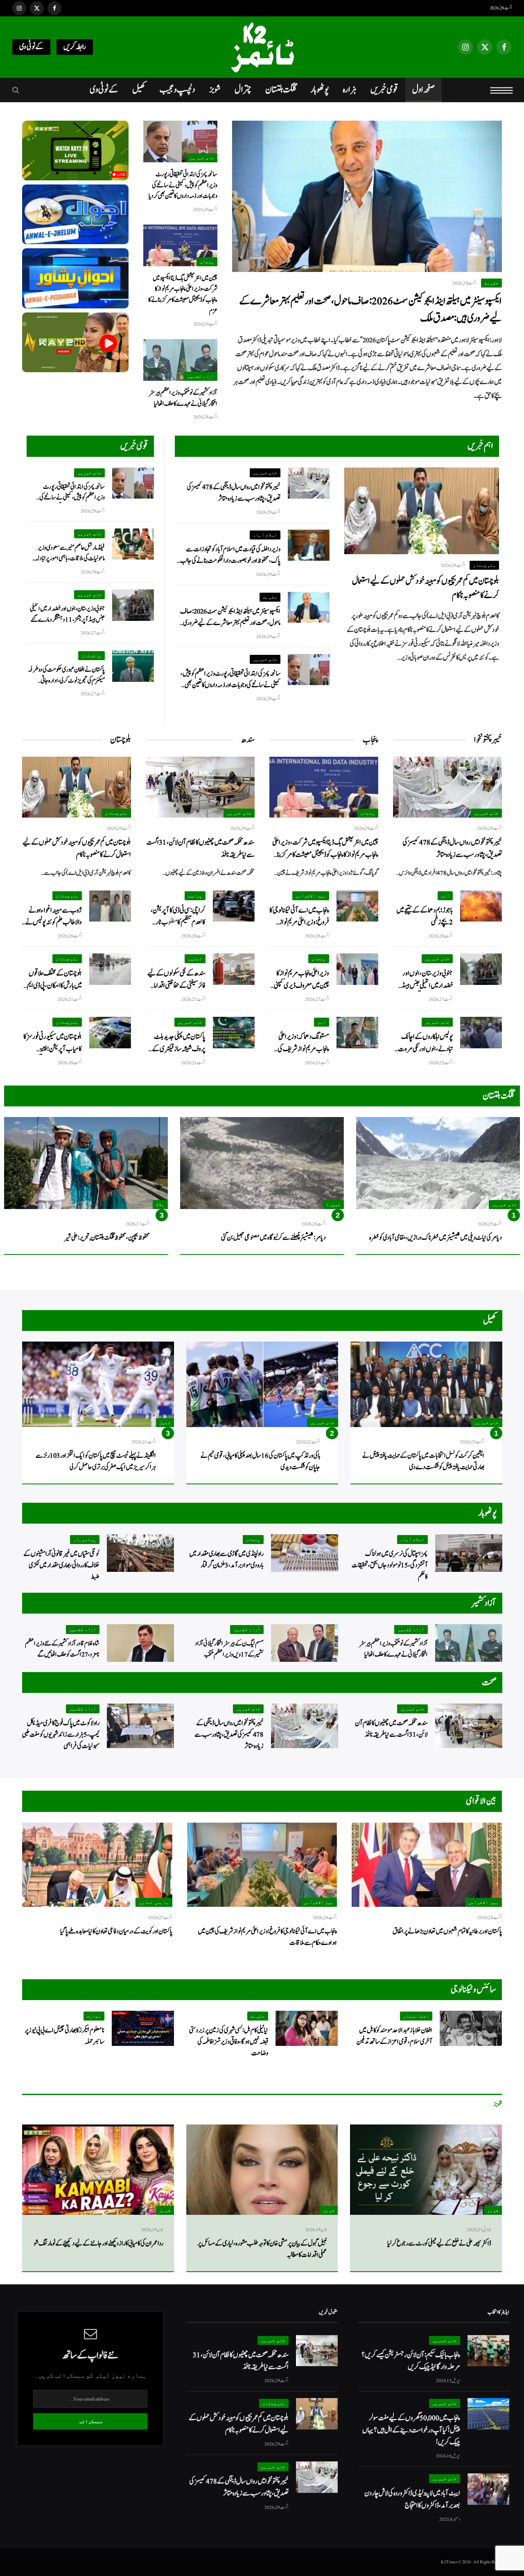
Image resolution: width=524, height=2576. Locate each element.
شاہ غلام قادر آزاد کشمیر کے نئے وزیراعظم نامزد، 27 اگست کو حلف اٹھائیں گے (62, 1649)
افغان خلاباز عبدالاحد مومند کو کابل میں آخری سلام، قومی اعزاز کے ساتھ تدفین (394, 2036)
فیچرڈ (333, 1204)
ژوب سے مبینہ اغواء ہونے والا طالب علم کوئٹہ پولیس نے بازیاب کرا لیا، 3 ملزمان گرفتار (53, 916)
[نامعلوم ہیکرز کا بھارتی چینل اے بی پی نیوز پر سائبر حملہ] (143, 2028)
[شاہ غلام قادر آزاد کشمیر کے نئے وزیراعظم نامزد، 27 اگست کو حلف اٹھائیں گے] (140, 1643)
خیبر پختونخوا (488, 740)
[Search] (17, 90)
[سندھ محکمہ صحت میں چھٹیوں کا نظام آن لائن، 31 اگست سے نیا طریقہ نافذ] (200, 787)
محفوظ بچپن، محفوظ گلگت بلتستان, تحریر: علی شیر (107, 1238)
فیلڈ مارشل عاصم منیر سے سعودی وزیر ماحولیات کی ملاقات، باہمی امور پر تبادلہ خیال (70, 553)
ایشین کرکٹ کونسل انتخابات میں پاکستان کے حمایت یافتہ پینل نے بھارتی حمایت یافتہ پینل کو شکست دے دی (423, 1461)
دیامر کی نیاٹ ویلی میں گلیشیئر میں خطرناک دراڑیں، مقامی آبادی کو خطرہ (436, 1238)
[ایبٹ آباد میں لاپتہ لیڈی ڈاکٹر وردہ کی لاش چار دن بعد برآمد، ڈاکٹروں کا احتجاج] (488, 2489)
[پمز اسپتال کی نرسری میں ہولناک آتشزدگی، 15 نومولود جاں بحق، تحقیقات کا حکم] (469, 1553)
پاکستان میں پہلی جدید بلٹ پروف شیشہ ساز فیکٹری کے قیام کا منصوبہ (179, 1043)
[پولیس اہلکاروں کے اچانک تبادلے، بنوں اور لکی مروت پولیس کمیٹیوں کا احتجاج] (481, 1033)
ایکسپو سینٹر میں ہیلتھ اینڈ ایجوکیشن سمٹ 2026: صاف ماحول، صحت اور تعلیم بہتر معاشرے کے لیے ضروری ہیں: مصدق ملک (370, 310)
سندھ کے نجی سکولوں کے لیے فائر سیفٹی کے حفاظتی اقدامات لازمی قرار (176, 979)
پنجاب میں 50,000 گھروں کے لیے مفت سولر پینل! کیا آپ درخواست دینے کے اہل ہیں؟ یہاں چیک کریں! (411, 2430)
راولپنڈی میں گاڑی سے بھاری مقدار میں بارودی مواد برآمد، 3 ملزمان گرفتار (226, 1560)
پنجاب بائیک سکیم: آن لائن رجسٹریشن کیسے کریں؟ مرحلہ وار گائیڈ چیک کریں (411, 2361)
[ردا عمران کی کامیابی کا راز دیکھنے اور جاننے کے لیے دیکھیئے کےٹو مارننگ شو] (98, 2170)
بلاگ (160, 1204)
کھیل (139, 90)
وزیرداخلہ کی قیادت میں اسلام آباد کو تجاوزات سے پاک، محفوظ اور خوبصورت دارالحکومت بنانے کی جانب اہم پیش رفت (230, 555)
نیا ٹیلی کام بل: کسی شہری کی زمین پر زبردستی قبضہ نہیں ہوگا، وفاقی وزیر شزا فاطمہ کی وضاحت (229, 2042)
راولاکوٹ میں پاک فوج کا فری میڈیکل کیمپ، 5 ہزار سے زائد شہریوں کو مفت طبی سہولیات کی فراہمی (61, 1735)
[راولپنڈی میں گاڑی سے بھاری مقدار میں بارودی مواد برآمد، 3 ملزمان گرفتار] (304, 1553)
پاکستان (91, 655)
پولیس (195, 896)
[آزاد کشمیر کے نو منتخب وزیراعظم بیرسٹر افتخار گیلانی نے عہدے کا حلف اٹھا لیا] (180, 360)
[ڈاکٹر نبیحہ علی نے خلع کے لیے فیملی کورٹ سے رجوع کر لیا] (426, 2170)
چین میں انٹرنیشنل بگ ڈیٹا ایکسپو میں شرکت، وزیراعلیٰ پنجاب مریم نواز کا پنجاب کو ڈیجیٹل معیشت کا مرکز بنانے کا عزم (183, 294)
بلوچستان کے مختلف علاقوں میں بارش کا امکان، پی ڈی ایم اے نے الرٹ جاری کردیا (54, 979)
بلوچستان (484, 565)
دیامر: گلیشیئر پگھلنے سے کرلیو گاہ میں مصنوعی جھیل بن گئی (273, 1238)
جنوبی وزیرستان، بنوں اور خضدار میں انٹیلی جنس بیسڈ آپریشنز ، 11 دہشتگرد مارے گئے (67, 614)
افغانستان (416, 2016)
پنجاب (207, 262)
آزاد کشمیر (201, 376)
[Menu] (502, 90)
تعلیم (195, 959)
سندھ (248, 740)
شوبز (215, 90)
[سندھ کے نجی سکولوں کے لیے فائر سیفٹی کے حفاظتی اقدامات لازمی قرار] (234, 969)
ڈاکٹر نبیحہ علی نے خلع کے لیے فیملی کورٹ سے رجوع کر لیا (439, 2243)
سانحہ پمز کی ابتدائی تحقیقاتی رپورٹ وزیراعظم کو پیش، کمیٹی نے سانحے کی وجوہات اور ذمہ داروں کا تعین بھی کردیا (183, 185)
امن (445, 896)
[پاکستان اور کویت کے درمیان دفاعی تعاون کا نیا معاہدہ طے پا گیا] (97, 1865)
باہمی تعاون (154, 1902)
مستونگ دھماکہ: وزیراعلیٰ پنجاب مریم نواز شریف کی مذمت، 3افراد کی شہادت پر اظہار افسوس (302, 1043)
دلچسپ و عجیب (177, 90)
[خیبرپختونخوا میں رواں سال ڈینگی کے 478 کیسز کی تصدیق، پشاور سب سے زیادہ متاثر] (309, 483)
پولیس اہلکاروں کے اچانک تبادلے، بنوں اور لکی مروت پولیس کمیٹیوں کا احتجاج (425, 1043)
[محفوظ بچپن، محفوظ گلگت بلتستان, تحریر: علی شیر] (86, 1163)
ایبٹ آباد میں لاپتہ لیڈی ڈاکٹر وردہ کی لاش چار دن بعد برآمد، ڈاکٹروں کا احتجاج (412, 2499)
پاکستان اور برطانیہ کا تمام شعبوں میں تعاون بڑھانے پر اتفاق (447, 1931)
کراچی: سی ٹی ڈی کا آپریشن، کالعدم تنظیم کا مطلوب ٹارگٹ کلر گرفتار (176, 916)
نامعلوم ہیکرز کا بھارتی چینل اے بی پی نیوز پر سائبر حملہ (64, 2036)
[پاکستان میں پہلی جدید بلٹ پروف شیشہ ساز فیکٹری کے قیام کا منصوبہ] (234, 1033)
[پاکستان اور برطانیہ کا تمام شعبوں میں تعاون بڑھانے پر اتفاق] (427, 1865)
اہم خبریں (480, 446)
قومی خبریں (384, 90)
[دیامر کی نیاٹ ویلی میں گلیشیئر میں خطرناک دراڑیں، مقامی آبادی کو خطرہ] (438, 1163)
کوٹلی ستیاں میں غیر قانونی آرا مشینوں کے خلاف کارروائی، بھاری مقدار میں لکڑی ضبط (61, 1565)
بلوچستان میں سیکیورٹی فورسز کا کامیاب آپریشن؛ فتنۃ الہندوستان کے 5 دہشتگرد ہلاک (53, 1043)
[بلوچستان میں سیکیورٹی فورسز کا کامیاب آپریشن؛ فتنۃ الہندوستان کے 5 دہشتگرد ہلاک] (110, 1033)
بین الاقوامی (311, 896)
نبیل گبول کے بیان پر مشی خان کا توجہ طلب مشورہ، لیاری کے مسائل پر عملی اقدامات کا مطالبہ (262, 2249)
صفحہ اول (423, 90)
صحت (489, 1682)
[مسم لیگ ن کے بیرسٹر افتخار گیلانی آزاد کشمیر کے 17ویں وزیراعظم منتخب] (304, 1643)
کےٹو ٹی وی (31, 47)
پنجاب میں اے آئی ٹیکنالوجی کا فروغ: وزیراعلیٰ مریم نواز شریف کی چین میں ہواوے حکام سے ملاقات (299, 916)
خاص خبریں (202, 158)
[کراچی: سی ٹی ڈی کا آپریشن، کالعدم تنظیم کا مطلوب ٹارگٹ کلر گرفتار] (234, 906)
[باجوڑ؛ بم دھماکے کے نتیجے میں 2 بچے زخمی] (481, 906)
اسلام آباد (265, 535)
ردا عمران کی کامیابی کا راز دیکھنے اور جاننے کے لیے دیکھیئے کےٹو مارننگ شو (98, 2243)
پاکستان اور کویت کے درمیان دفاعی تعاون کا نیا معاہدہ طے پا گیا (116, 1931)
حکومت (491, 283)
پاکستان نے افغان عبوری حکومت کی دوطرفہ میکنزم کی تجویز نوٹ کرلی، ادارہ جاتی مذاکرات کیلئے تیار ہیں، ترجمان (66, 675)
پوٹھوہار (320, 90)
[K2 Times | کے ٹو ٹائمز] (262, 47)
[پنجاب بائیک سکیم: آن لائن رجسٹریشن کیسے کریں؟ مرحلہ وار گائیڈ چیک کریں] (488, 2351)
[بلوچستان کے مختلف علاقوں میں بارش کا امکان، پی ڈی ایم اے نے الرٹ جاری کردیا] (110, 969)
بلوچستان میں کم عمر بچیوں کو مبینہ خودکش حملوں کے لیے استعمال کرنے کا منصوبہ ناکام (426, 588)
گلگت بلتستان (281, 90)
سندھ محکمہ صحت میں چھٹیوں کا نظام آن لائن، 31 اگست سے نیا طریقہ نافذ (201, 848)
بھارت (94, 2016)
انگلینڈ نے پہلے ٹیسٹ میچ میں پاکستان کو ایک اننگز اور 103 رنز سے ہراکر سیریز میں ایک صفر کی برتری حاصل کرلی (96, 1461)
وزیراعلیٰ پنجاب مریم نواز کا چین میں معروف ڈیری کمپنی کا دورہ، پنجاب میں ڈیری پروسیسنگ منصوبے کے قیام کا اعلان (300, 979)
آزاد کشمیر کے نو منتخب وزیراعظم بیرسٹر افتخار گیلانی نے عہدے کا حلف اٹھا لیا (183, 398)
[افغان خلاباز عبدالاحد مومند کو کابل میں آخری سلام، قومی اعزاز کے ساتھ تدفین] (471, 2028)
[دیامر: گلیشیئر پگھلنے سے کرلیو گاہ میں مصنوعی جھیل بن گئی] (262, 1163)
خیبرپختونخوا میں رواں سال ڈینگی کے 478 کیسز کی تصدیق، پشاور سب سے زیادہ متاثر (234, 493)
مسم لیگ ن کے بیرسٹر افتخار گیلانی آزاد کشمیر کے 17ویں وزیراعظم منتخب (229, 1649)
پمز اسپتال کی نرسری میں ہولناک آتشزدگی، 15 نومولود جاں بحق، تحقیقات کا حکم (390, 1565)
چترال (243, 90)
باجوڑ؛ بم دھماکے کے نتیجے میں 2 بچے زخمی (425, 916)
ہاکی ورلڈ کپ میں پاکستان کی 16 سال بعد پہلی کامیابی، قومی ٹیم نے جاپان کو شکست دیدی (260, 1461)
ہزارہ (350, 90)
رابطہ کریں (75, 47)
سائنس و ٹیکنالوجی (473, 1989)
